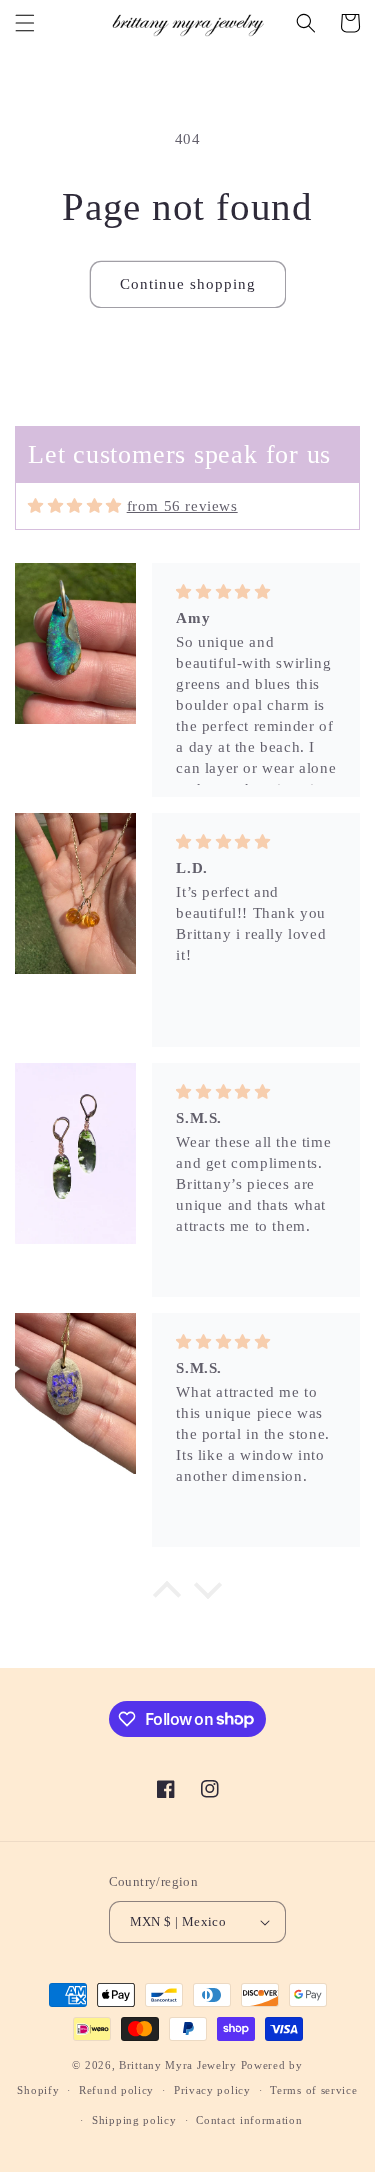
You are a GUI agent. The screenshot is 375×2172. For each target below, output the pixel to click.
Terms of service (313, 2090)
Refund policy (116, 2090)
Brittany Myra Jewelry (178, 2065)
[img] (75, 506)
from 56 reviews (182, 506)
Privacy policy (212, 2090)
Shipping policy (134, 2120)
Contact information (249, 2120)
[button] (25, 23)
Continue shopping (188, 284)
